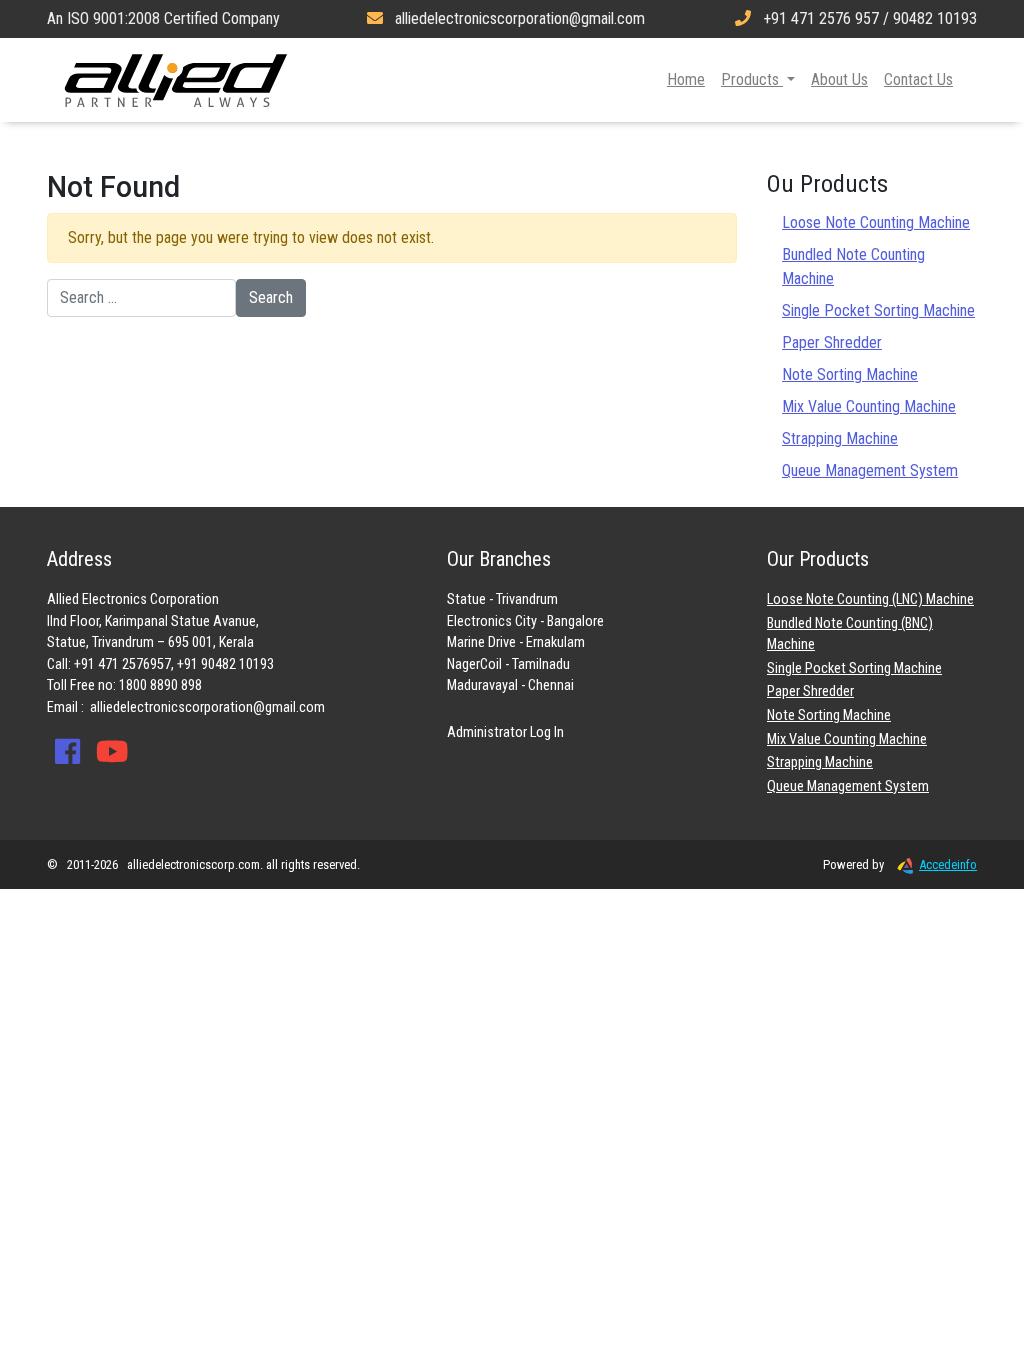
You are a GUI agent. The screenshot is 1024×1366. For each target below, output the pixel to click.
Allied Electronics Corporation (176, 80)
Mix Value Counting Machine (869, 406)
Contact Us (918, 79)
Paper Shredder (832, 342)
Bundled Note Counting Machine (853, 266)
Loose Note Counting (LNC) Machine (870, 599)
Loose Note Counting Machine (876, 222)
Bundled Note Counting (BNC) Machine (850, 634)
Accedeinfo (948, 864)
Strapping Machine (840, 438)
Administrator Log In (505, 732)
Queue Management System (870, 470)
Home (686, 79)
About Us (839, 79)
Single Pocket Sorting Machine (878, 310)
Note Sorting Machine (850, 374)
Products (752, 79)
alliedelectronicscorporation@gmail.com (207, 707)
